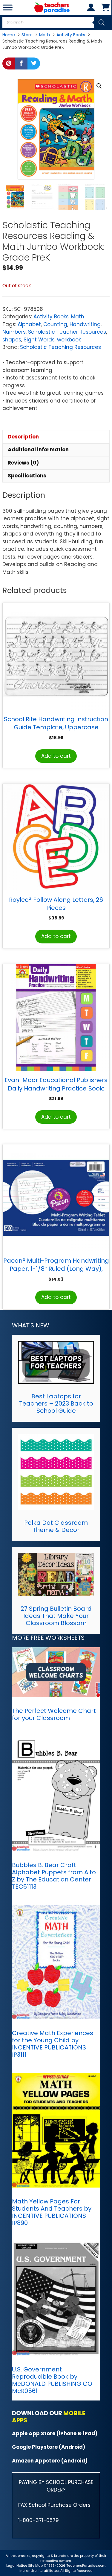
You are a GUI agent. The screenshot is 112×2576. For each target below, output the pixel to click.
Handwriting (85, 324)
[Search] (102, 22)
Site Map (36, 2566)
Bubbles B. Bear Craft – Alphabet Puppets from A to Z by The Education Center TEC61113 (54, 1876)
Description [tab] (23, 437)
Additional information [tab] (38, 450)
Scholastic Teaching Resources (60, 347)
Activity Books (51, 317)
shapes (12, 340)
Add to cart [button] (56, 756)
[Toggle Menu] (8, 7)
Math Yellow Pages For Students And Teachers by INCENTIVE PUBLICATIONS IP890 (52, 2212)
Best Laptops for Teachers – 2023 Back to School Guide (56, 1403)
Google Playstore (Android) (49, 2447)
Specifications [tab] (27, 476)
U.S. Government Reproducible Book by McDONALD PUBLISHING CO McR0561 (52, 2380)
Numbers (14, 332)
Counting (55, 324)
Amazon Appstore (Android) (50, 2461)
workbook (69, 340)
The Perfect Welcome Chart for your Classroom (54, 1714)
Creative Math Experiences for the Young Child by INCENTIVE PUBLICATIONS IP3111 (53, 2044)
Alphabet (29, 324)
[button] (99, 86)
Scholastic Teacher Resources (67, 332)
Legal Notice (17, 2566)
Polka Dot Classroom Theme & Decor (56, 1526)
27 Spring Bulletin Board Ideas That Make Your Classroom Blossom (56, 1616)
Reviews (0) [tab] (23, 463)
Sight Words (39, 340)
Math (78, 317)
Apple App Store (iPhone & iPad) (55, 2433)
